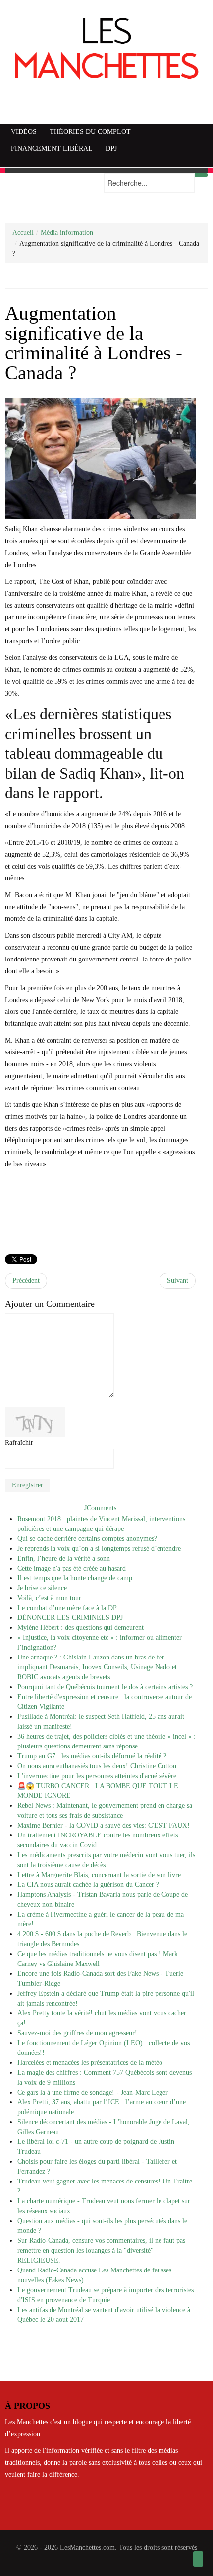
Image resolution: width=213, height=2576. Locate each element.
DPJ (111, 149)
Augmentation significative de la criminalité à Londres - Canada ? (94, 343)
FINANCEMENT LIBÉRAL (52, 149)
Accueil (23, 233)
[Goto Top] (198, 2559)
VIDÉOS (24, 132)
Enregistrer (27, 1485)
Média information (67, 233)
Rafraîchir (19, 1443)
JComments (100, 1508)
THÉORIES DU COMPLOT (90, 132)
